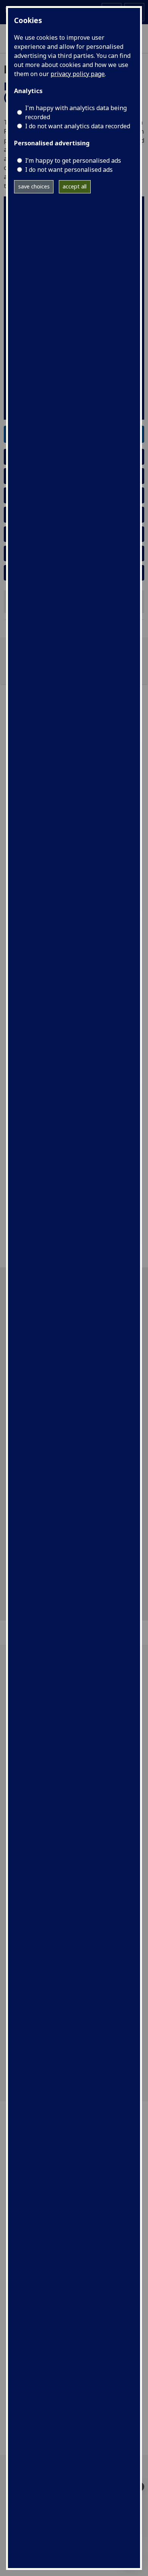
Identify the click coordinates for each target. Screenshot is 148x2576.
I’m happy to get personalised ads (73, 160)
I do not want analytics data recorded (78, 126)
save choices (34, 186)
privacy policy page (78, 74)
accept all (75, 186)
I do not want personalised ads (69, 170)
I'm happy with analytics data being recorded (76, 112)
